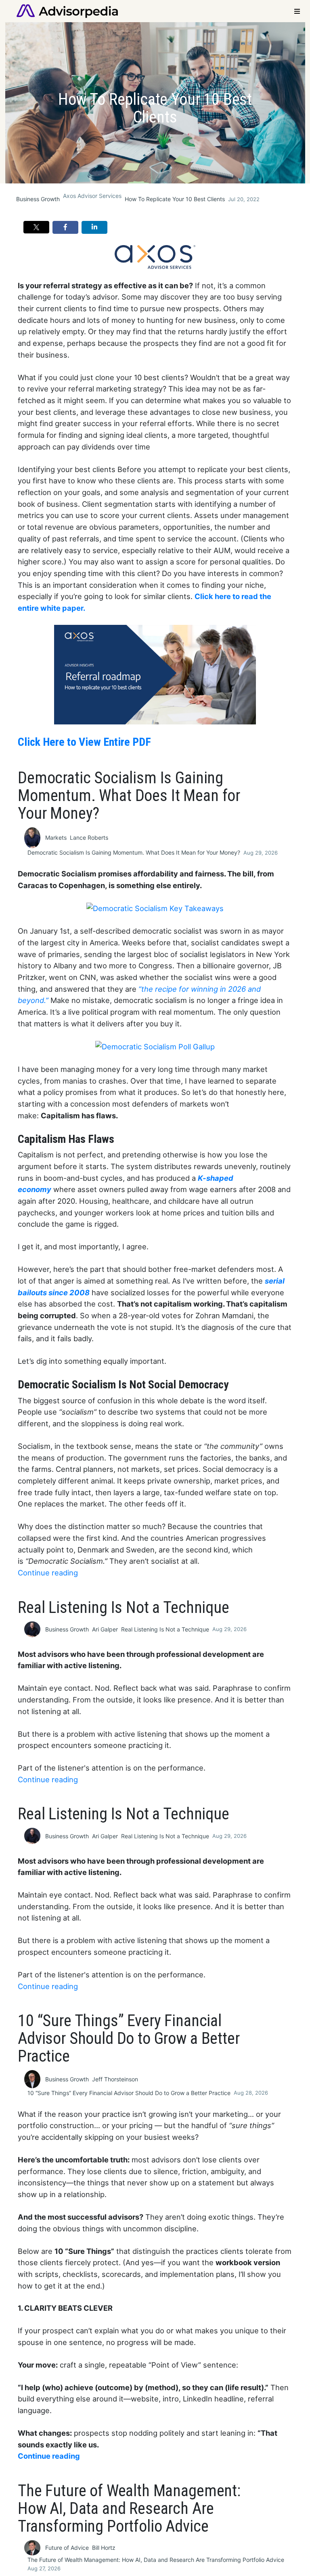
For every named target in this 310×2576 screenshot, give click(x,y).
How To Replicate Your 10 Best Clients (175, 199)
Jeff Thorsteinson (115, 2079)
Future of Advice (67, 2548)
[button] (36, 227)
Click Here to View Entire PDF (84, 742)
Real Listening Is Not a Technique (165, 1629)
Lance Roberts (89, 838)
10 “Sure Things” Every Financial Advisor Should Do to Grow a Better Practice (129, 2093)
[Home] (67, 10)
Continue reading (48, 1573)
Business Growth (38, 199)
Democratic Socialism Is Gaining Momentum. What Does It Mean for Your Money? (134, 852)
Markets (56, 838)
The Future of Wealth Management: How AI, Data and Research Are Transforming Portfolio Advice (156, 2560)
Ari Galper (105, 1629)
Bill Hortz (104, 2548)
